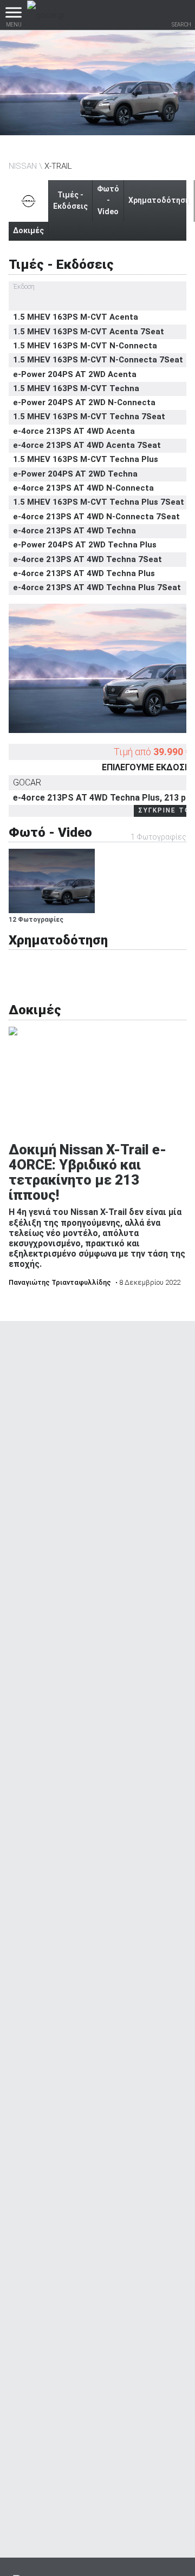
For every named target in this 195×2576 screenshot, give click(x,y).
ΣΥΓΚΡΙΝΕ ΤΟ (164, 810)
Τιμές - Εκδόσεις (70, 200)
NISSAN (23, 166)
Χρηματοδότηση (159, 200)
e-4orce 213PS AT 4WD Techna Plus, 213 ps (102, 798)
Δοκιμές (28, 230)
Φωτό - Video (108, 200)
